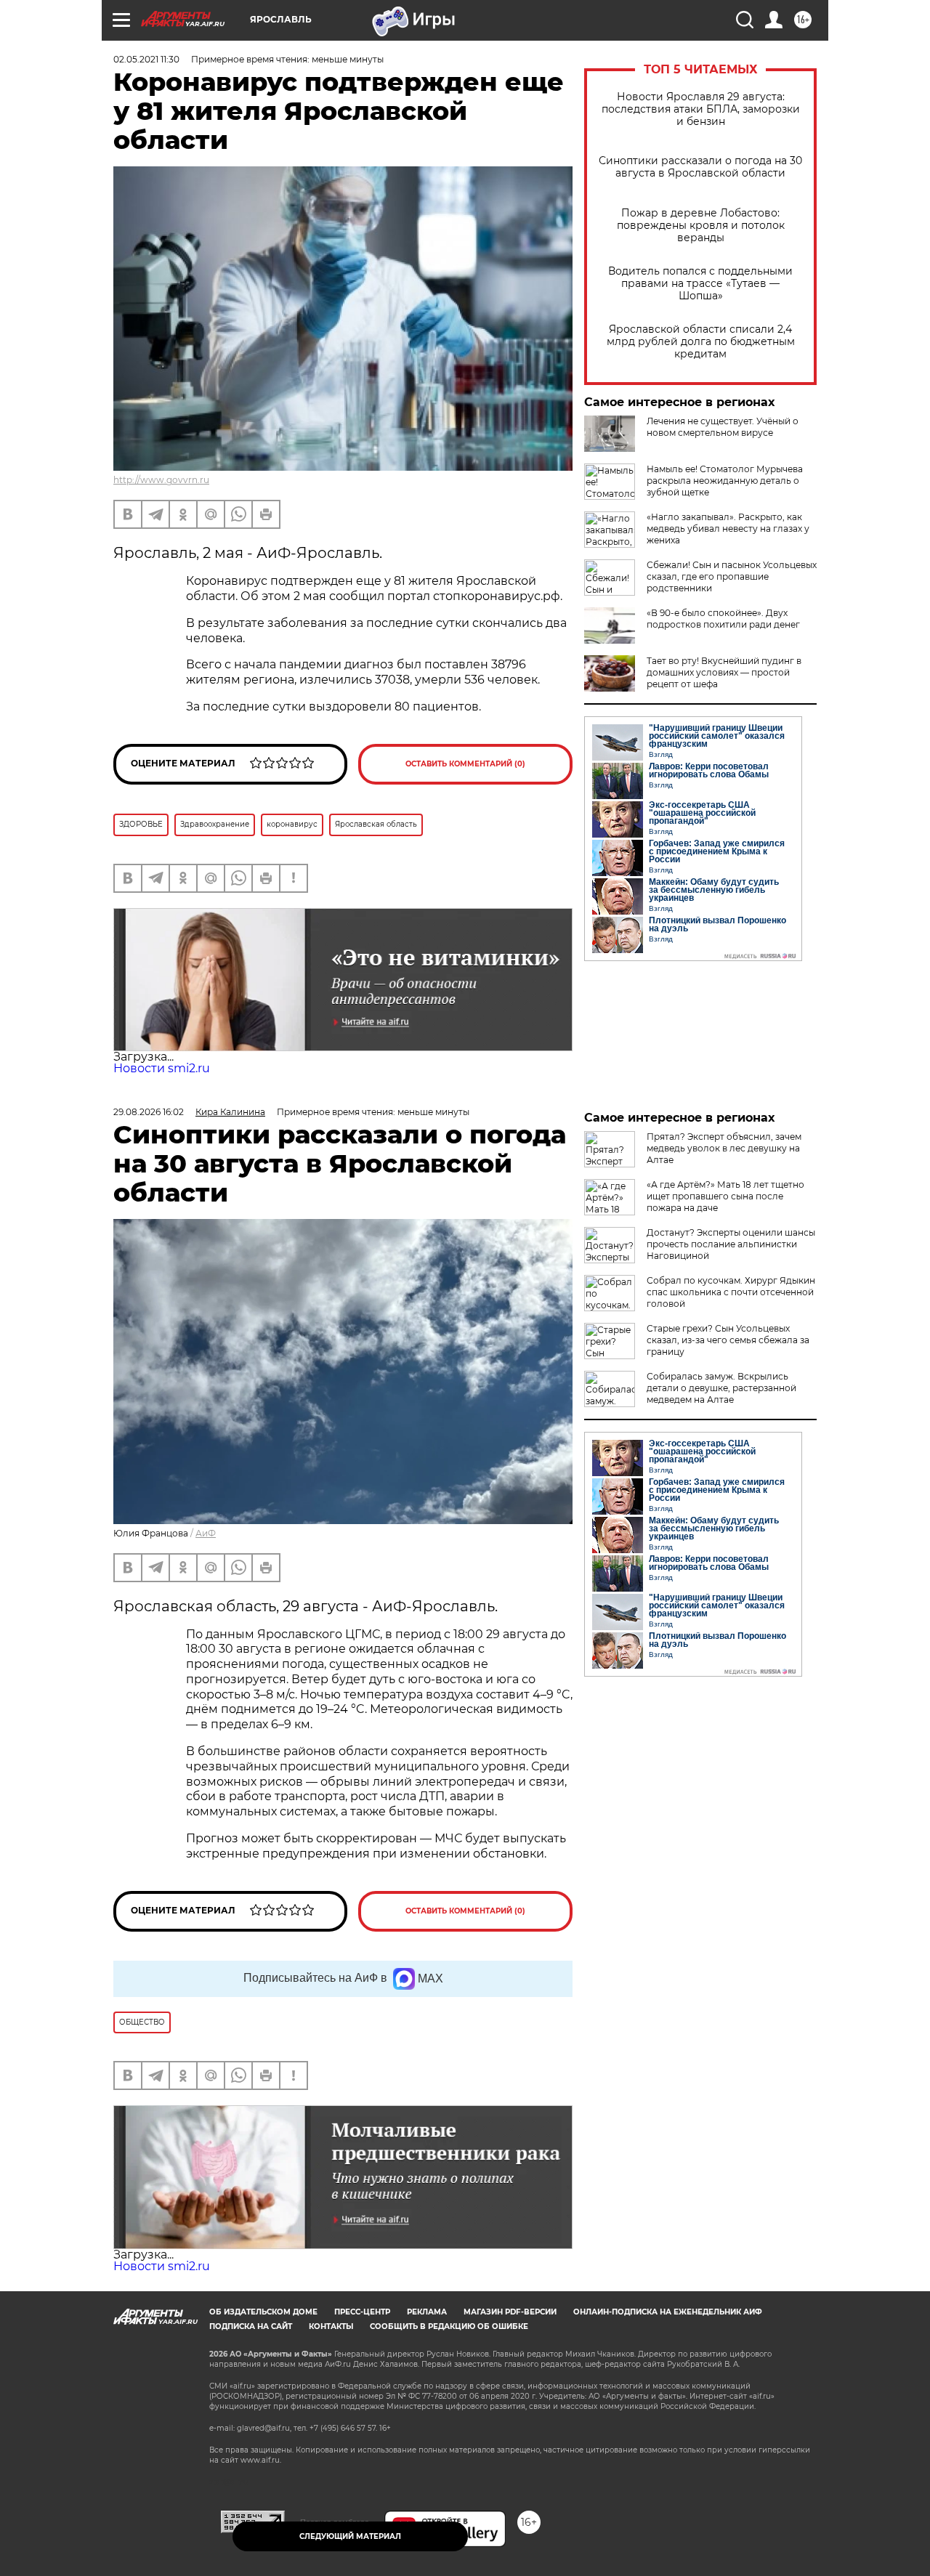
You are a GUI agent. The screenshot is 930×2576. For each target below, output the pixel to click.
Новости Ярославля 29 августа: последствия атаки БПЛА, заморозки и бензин (701, 109)
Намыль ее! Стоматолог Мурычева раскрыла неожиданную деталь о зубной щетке (725, 481)
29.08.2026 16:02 (149, 1112)
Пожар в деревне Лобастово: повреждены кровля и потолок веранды (701, 226)
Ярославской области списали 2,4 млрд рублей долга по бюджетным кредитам (701, 342)
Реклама (427, 2312)
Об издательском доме (263, 2312)
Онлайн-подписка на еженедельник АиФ (668, 2312)
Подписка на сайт (251, 2326)
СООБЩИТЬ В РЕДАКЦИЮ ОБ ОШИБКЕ (449, 2326)
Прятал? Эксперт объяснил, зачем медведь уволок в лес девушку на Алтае (724, 1148)
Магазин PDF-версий (510, 2312)
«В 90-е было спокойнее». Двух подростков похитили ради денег (723, 619)
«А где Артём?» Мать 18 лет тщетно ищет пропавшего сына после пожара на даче (725, 1196)
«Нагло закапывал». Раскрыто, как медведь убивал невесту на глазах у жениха (728, 528)
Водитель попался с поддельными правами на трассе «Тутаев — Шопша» (700, 284)
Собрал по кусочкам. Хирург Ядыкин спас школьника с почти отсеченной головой (731, 1292)
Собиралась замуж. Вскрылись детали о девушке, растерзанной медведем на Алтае (721, 1388)
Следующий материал (350, 2536)
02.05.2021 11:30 (146, 59)
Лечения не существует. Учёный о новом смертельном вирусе (723, 427)
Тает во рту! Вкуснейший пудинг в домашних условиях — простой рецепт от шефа (724, 672)
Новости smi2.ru (162, 1068)
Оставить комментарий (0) (465, 764)
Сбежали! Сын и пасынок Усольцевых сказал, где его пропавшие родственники (732, 576)
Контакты (331, 2326)
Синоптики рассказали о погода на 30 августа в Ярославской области (700, 167)
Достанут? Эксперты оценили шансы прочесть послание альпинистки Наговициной (731, 1244)
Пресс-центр (362, 2312)
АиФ (206, 1533)
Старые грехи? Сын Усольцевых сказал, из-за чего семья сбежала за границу (728, 1340)
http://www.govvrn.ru (161, 480)
